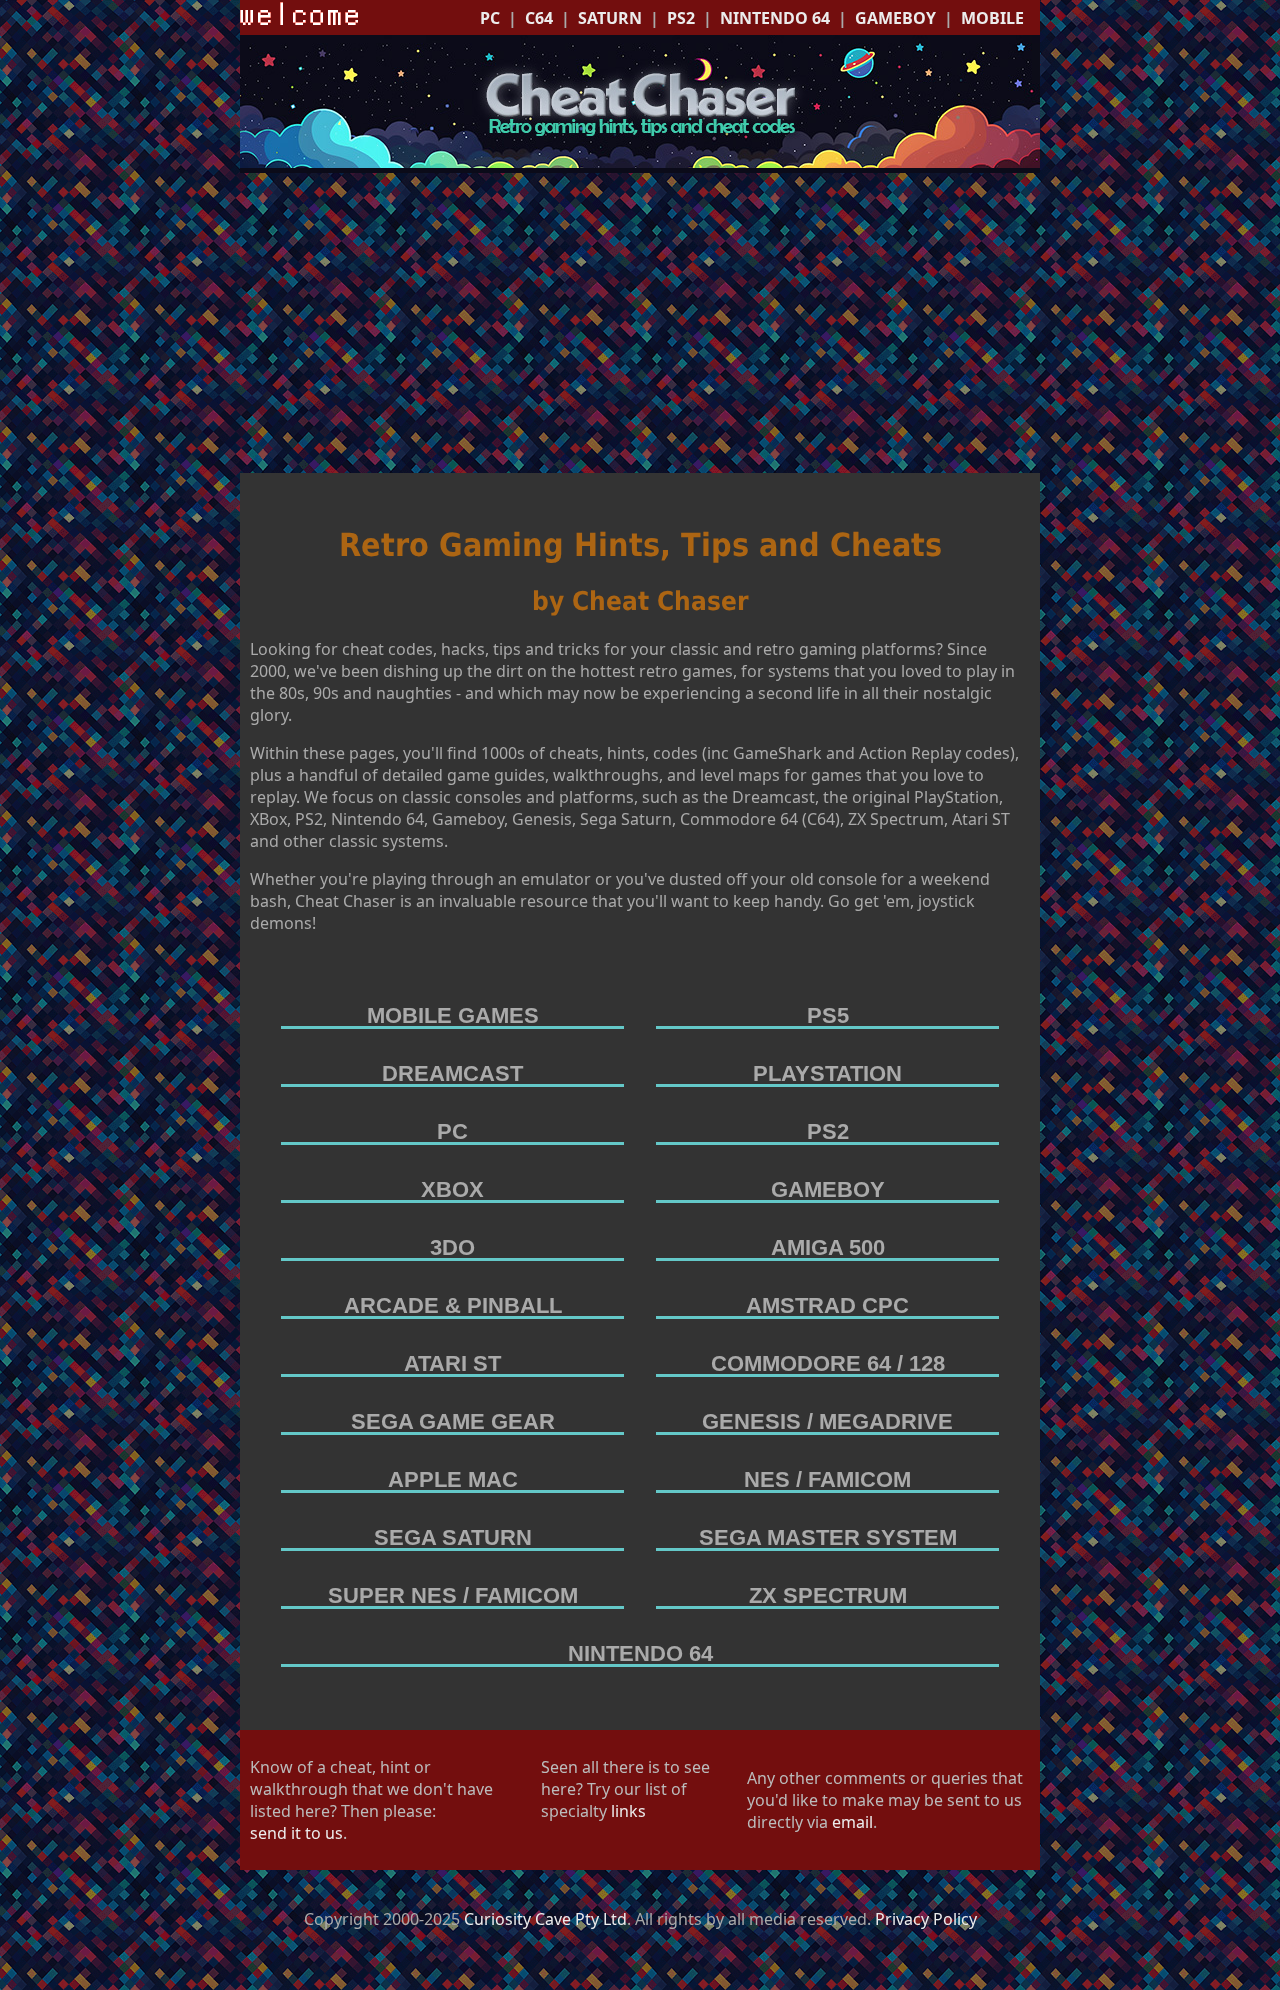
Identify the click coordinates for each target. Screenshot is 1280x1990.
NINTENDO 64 (775, 18)
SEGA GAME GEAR (453, 1421)
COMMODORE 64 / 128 (828, 1363)
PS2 (681, 18)
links (628, 1811)
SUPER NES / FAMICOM (453, 1595)
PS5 (828, 1015)
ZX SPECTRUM (828, 1595)
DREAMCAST (452, 1073)
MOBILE (992, 18)
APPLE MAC (453, 1479)
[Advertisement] (640, 323)
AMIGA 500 (828, 1247)
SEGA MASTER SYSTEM (828, 1537)
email (852, 1822)
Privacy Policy (926, 1919)
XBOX (452, 1189)
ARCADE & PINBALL (453, 1305)
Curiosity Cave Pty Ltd (545, 1919)
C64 (539, 18)
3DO (452, 1247)
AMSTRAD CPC (827, 1305)
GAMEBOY (895, 18)
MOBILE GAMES (453, 1015)
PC (490, 18)
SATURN (610, 18)
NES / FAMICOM (827, 1479)
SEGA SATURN (453, 1537)
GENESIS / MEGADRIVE (827, 1421)
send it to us (296, 1833)
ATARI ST (452, 1363)
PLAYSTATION (827, 1073)
